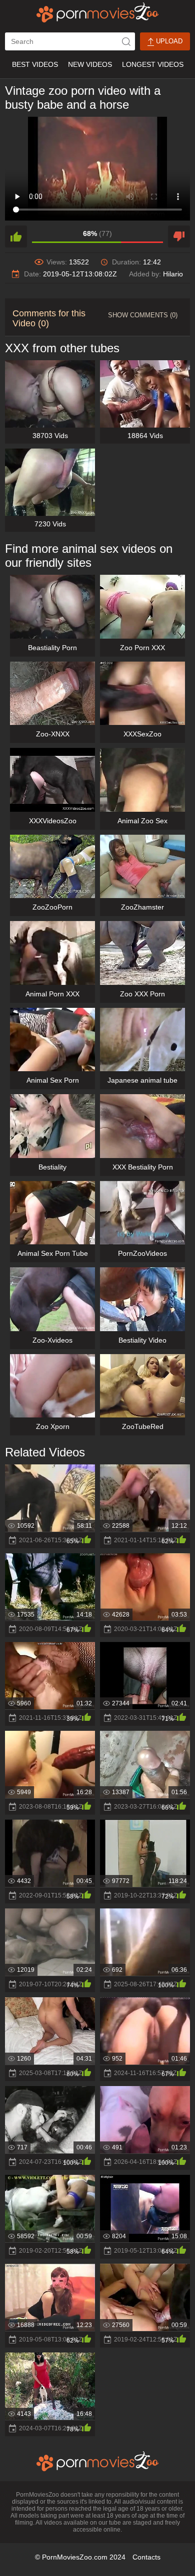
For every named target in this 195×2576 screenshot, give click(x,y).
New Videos (90, 64)
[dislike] (179, 236)
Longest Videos (153, 64)
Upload (168, 41)
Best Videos (35, 64)
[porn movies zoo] (98, 12)
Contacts (146, 2557)
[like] (16, 236)
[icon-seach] (126, 41)
